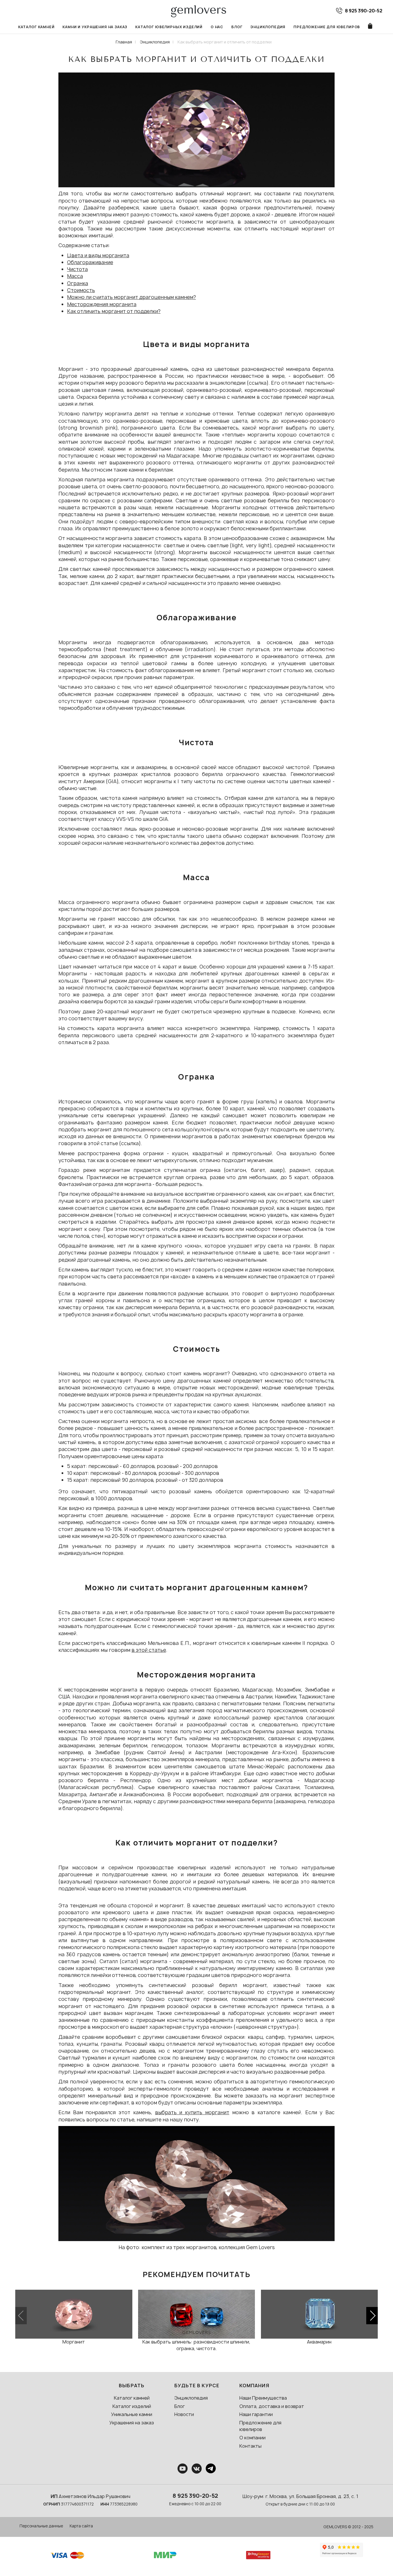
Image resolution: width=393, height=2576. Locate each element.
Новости (184, 2414)
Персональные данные (41, 2526)
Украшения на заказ (132, 2423)
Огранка (78, 283)
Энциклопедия (268, 27)
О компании (252, 2438)
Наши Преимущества (263, 2398)
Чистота (77, 269)
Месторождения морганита (102, 304)
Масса (75, 276)
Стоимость (81, 290)
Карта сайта (81, 2526)
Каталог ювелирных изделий (169, 27)
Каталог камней (36, 27)
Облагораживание (90, 262)
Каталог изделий (132, 2406)
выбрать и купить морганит (192, 2112)
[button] (372, 2316)
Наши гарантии (256, 2414)
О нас (217, 27)
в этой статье (149, 1650)
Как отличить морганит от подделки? (114, 311)
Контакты (250, 2446)
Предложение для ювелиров (327, 27)
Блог (237, 27)
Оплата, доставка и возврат (272, 2406)
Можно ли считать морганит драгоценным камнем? (131, 297)
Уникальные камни (132, 2414)
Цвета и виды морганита (98, 255)
